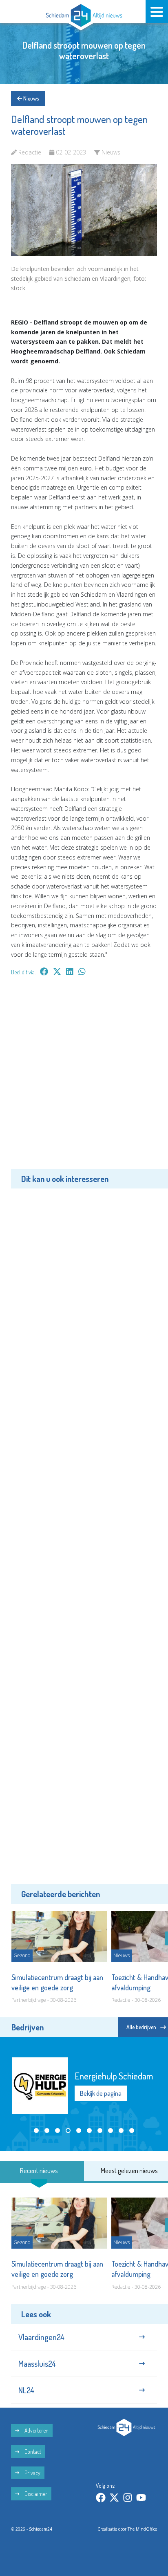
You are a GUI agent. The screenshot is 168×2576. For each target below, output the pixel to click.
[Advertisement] (84, 1079)
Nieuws (30, 98)
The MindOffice (142, 2529)
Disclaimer (35, 2494)
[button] (36, 2131)
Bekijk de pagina (101, 2093)
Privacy (32, 2473)
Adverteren (36, 2430)
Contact (32, 2452)
